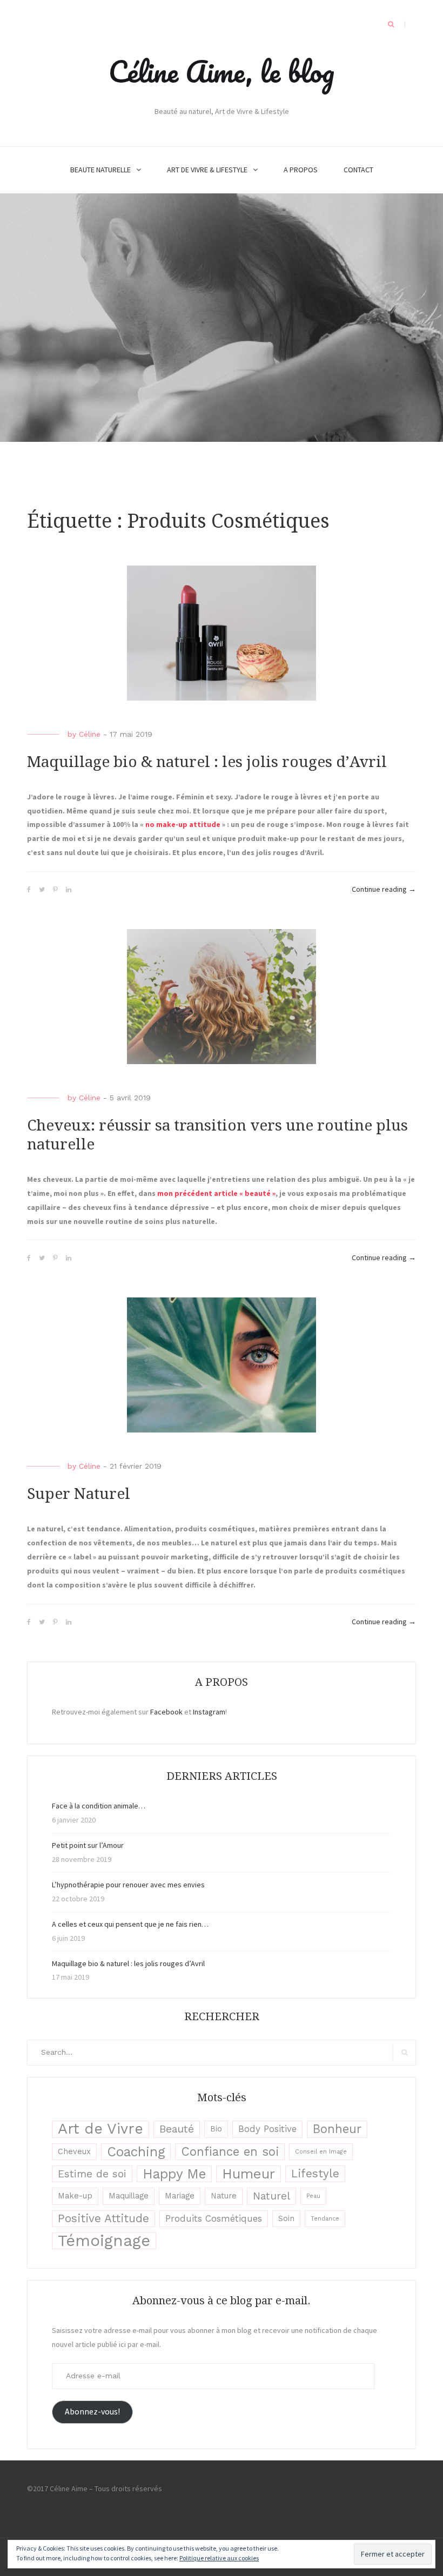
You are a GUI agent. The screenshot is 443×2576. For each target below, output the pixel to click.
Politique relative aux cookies (219, 2558)
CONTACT (358, 170)
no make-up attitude (183, 824)
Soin (286, 2219)
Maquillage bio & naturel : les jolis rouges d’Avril (207, 762)
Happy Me (174, 2174)
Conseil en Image (321, 2152)
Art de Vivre (100, 2129)
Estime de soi (92, 2174)
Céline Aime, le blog (222, 71)
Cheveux (74, 2152)
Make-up (75, 2196)
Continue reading (384, 890)
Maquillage (129, 2196)
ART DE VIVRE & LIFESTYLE (207, 170)
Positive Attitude (103, 2218)
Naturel (271, 2196)
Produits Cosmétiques (214, 2218)
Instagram (209, 1712)
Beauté (177, 2129)
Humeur (249, 2174)
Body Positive (267, 2129)
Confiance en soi (230, 2151)
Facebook (166, 1712)
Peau (313, 2196)
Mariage (180, 2196)
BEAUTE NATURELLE (100, 170)
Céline (90, 734)
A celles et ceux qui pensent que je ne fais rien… (130, 1924)
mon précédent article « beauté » (216, 1193)
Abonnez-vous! (92, 2412)
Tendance (325, 2219)
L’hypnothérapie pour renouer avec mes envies (128, 1885)
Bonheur (337, 2129)
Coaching (136, 2152)
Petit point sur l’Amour (88, 1845)
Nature (224, 2196)
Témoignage (104, 2241)
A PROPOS (301, 170)
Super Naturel (79, 1494)
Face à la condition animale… (99, 1806)
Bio (216, 2129)
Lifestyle (315, 2174)
